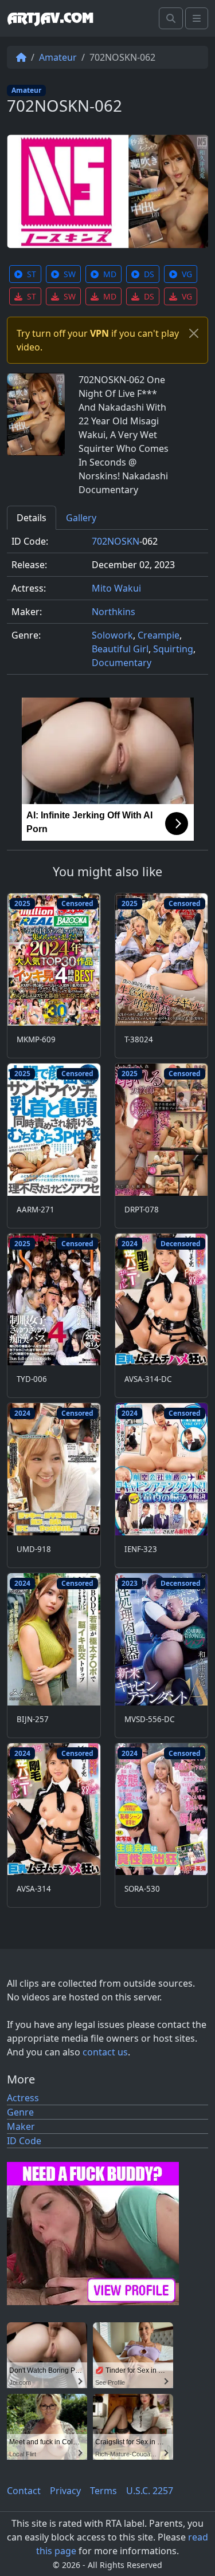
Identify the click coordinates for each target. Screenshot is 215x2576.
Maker (21, 2126)
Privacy (65, 2491)
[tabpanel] (107, 607)
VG (187, 274)
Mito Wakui (116, 588)
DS (149, 274)
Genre (20, 2112)
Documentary (122, 663)
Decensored (181, 1244)
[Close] (194, 333)
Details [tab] (32, 518)
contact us (105, 2052)
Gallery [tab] (81, 518)
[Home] (21, 57)
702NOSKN (116, 541)
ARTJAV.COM (50, 18)
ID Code (24, 2141)
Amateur (58, 57)
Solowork (112, 635)
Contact (24, 2491)
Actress (23, 2098)
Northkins (114, 612)
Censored (77, 903)
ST (32, 274)
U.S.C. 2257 (150, 2491)
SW (70, 274)
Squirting (173, 649)
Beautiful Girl (120, 649)
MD (110, 274)
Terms (103, 2491)
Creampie (159, 635)
